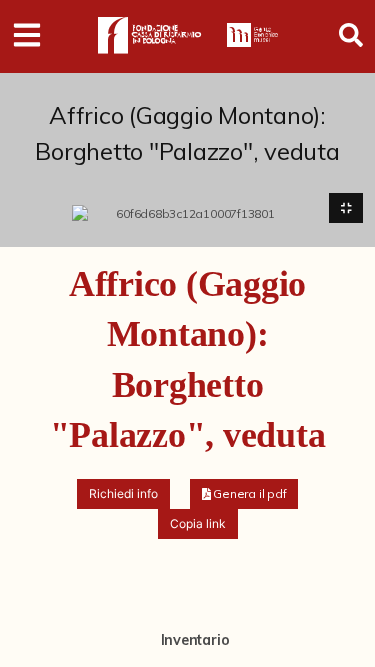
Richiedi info (123, 493)
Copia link (198, 523)
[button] (244, 494)
